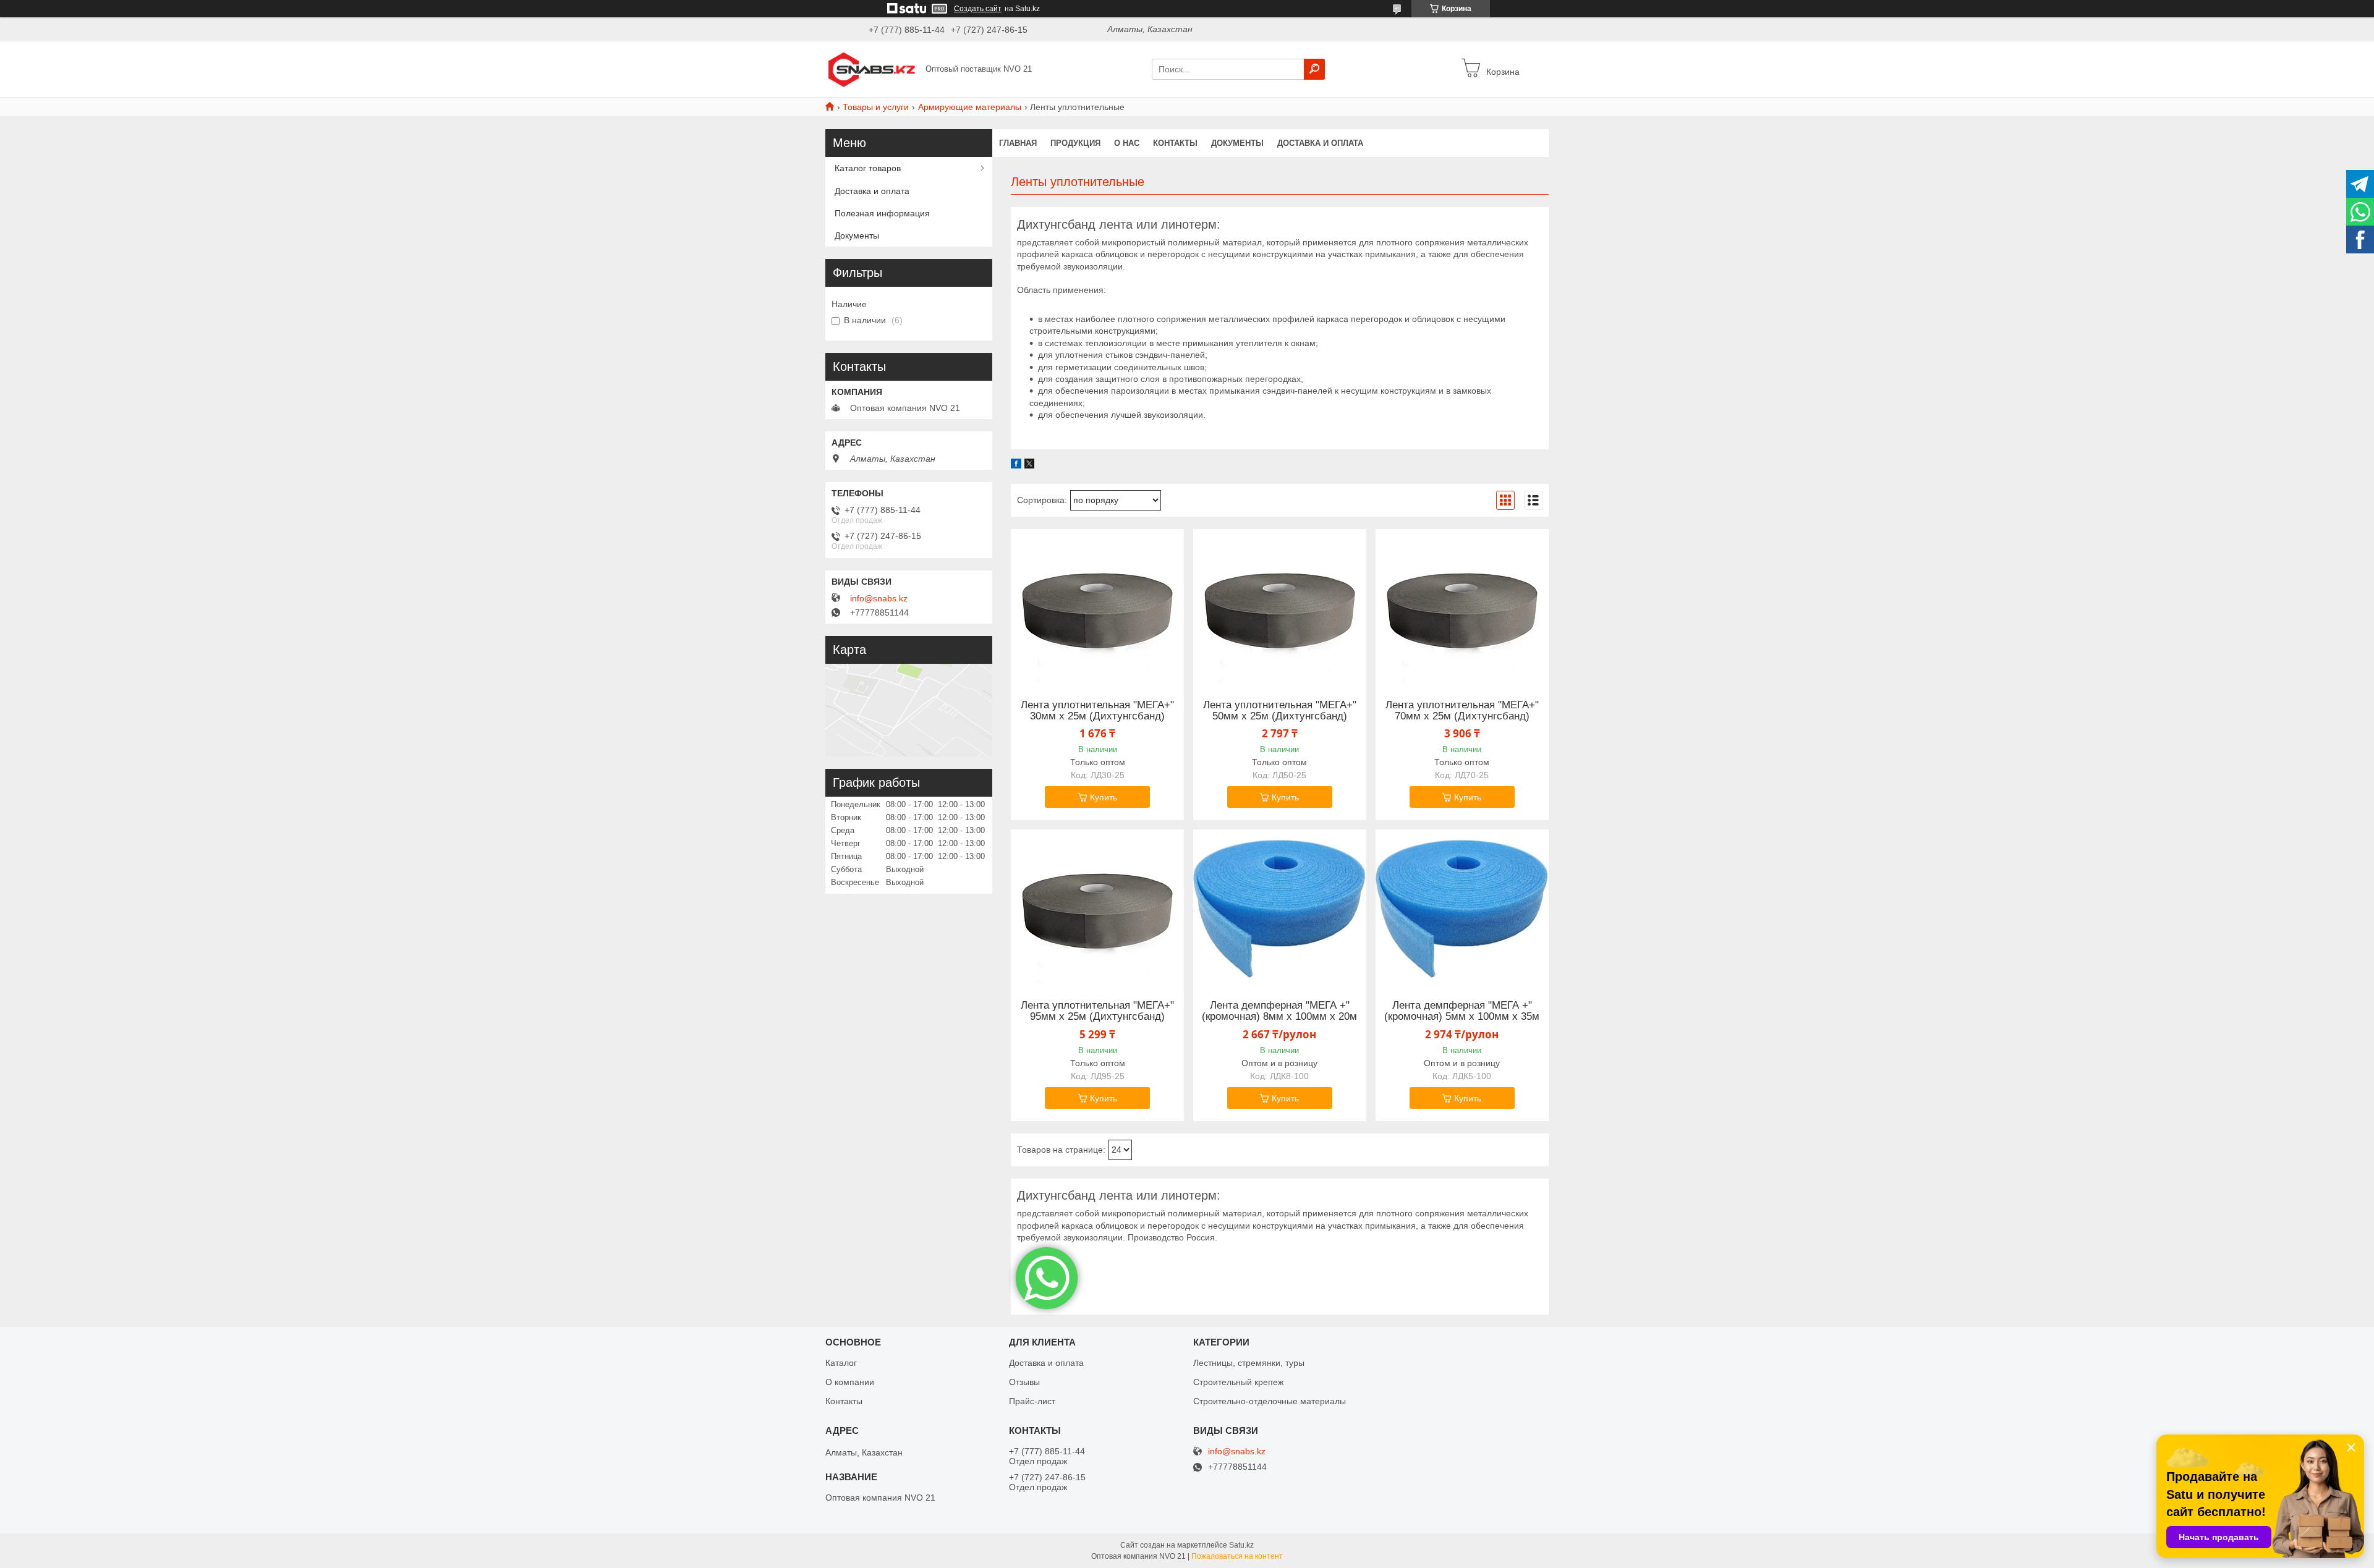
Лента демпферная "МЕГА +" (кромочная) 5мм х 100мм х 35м (1462, 1011)
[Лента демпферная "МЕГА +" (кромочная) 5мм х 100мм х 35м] (1462, 907)
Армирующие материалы (970, 107)
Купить (1104, 797)
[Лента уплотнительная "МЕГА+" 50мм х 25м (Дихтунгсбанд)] (1280, 606)
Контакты (1175, 143)
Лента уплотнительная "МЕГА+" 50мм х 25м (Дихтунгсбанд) (1280, 711)
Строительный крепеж (1238, 1382)
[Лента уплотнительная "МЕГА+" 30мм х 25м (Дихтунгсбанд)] (1097, 606)
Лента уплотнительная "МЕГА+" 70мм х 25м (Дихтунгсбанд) (1462, 711)
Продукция (1075, 143)
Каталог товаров (868, 168)
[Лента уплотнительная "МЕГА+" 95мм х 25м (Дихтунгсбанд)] (1097, 907)
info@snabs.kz (879, 598)
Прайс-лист (1032, 1401)
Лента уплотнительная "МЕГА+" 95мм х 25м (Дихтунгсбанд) (1097, 1011)
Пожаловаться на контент (1237, 1556)
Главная (1018, 143)
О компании (850, 1382)
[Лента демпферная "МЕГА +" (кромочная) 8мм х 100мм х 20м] (1280, 907)
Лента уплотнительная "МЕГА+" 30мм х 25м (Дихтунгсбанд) (1097, 711)
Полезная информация (882, 213)
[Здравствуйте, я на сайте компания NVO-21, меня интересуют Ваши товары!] (1047, 1278)
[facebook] (1016, 465)
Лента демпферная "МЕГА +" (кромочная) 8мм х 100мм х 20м (1279, 1011)
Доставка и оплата (1320, 143)
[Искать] (1314, 69)
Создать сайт (978, 9)
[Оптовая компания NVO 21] (872, 69)
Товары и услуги (876, 107)
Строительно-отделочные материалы (1270, 1401)
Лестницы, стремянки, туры (1249, 1363)
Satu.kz (1241, 1545)
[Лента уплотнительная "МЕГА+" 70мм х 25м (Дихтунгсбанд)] (1462, 606)
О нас (1127, 143)
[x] (1029, 465)
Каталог (841, 1363)
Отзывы (1024, 1382)
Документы (1237, 143)
